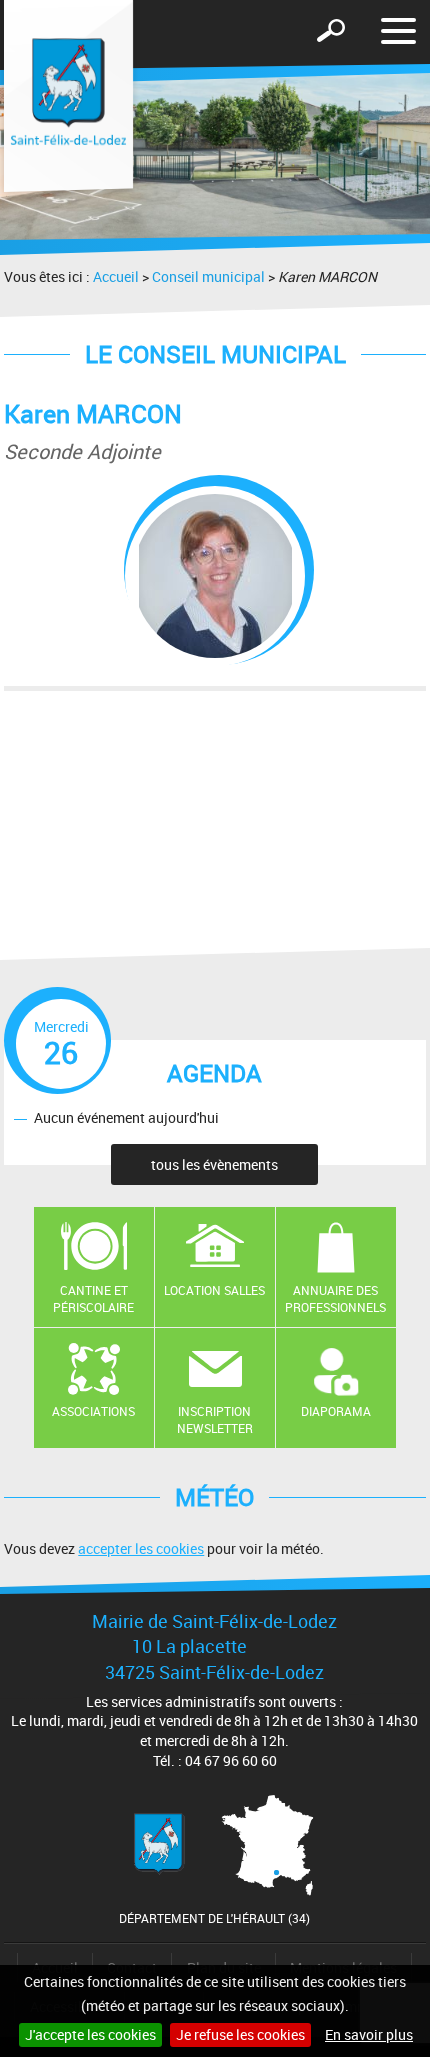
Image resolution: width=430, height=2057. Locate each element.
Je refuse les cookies (240, 2034)
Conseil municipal (208, 276)
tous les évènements (214, 1164)
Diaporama (336, 1411)
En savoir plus (369, 2034)
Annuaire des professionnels (335, 1298)
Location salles (214, 1290)
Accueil (116, 276)
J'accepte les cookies (90, 2034)
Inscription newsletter (215, 1419)
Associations (93, 1411)
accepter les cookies (141, 1548)
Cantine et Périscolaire (93, 1298)
